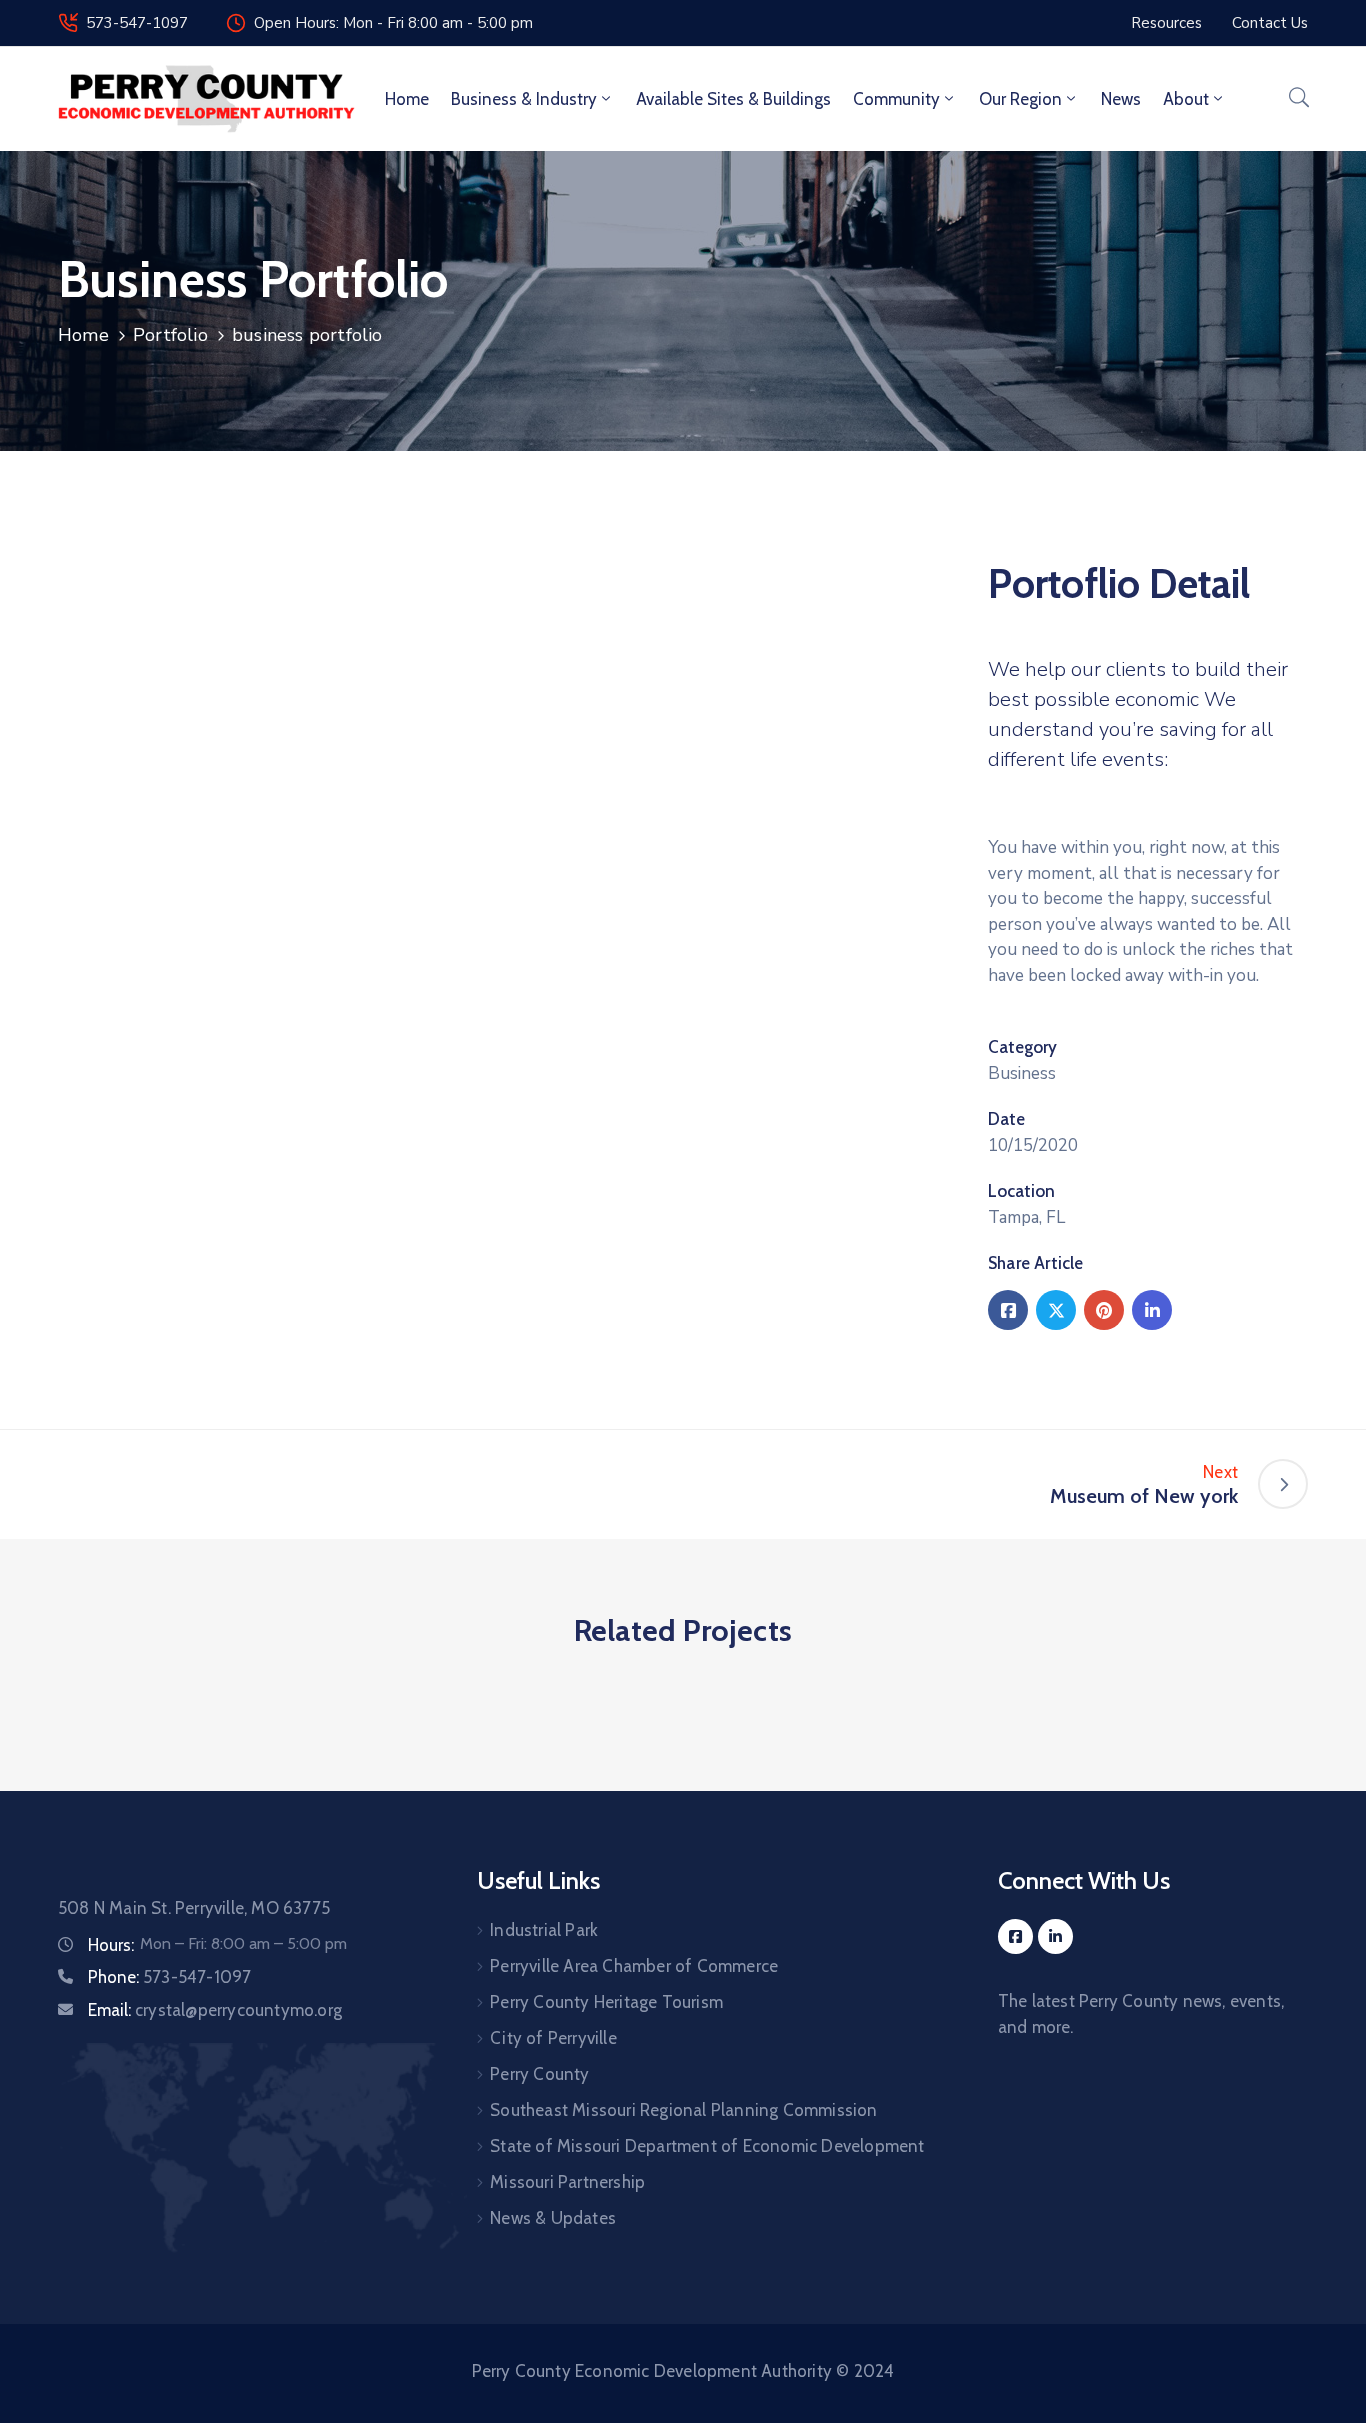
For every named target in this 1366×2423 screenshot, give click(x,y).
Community (896, 99)
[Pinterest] (1104, 1310)
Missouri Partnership (567, 2182)
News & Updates (553, 2218)
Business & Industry (524, 99)
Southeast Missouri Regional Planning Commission (683, 2110)
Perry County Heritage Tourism (606, 2002)
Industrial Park (544, 1930)
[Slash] (83, 1484)
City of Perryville (553, 2038)
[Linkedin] (1152, 1310)
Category (1022, 1047)
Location (1021, 1191)
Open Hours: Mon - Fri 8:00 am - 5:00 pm (393, 23)
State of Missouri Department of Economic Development (707, 2146)
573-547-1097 (137, 23)
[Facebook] (1008, 1310)
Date (1006, 1119)
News (1121, 99)
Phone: (169, 1977)
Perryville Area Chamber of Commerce (634, 1966)
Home (407, 99)
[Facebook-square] (1015, 1936)
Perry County (539, 2074)
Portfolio (170, 335)
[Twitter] (1056, 1310)
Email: (215, 2010)
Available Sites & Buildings (733, 99)
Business (1022, 1073)
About (1186, 99)
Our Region (1020, 99)
